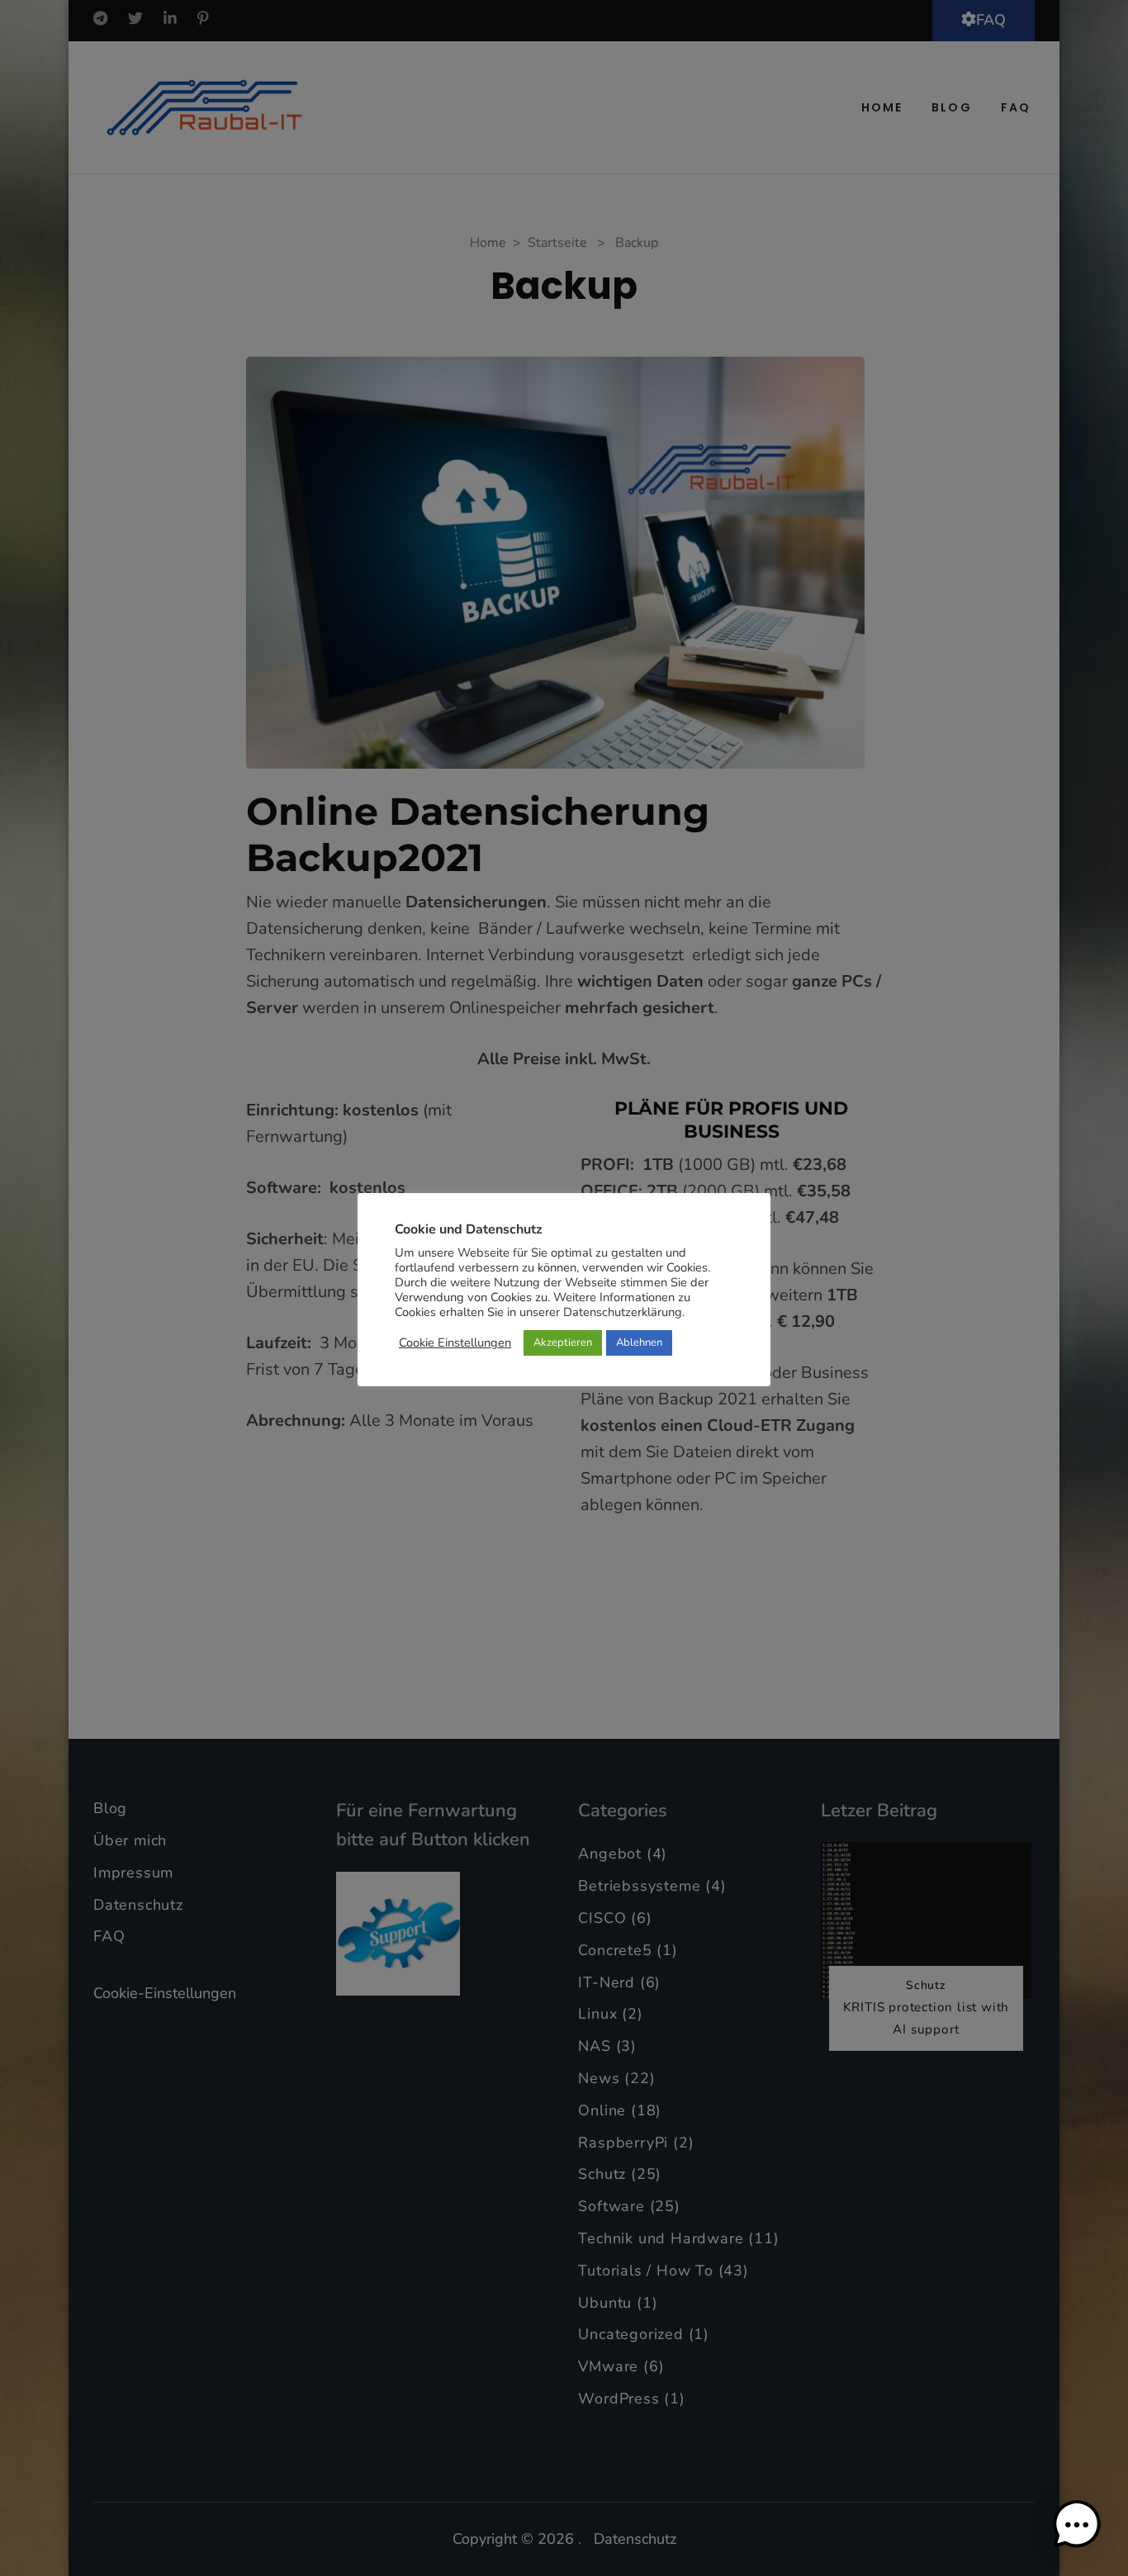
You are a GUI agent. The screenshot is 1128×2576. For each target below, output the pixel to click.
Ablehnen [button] (639, 1342)
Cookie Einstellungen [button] (455, 1342)
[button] (1077, 2525)
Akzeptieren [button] (563, 1342)
